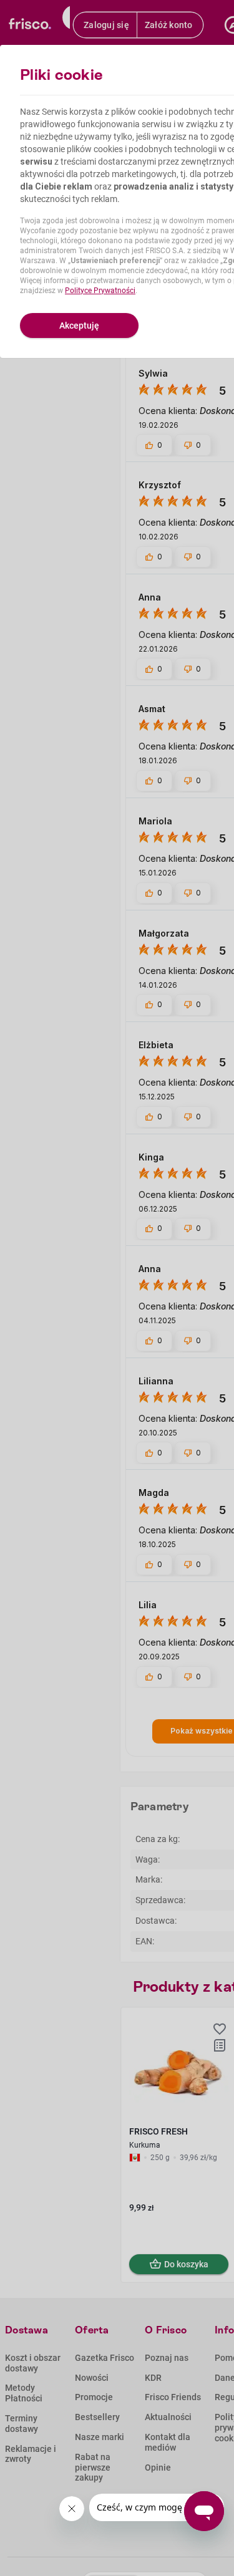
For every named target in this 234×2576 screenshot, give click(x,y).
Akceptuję (79, 326)
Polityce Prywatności (100, 291)
